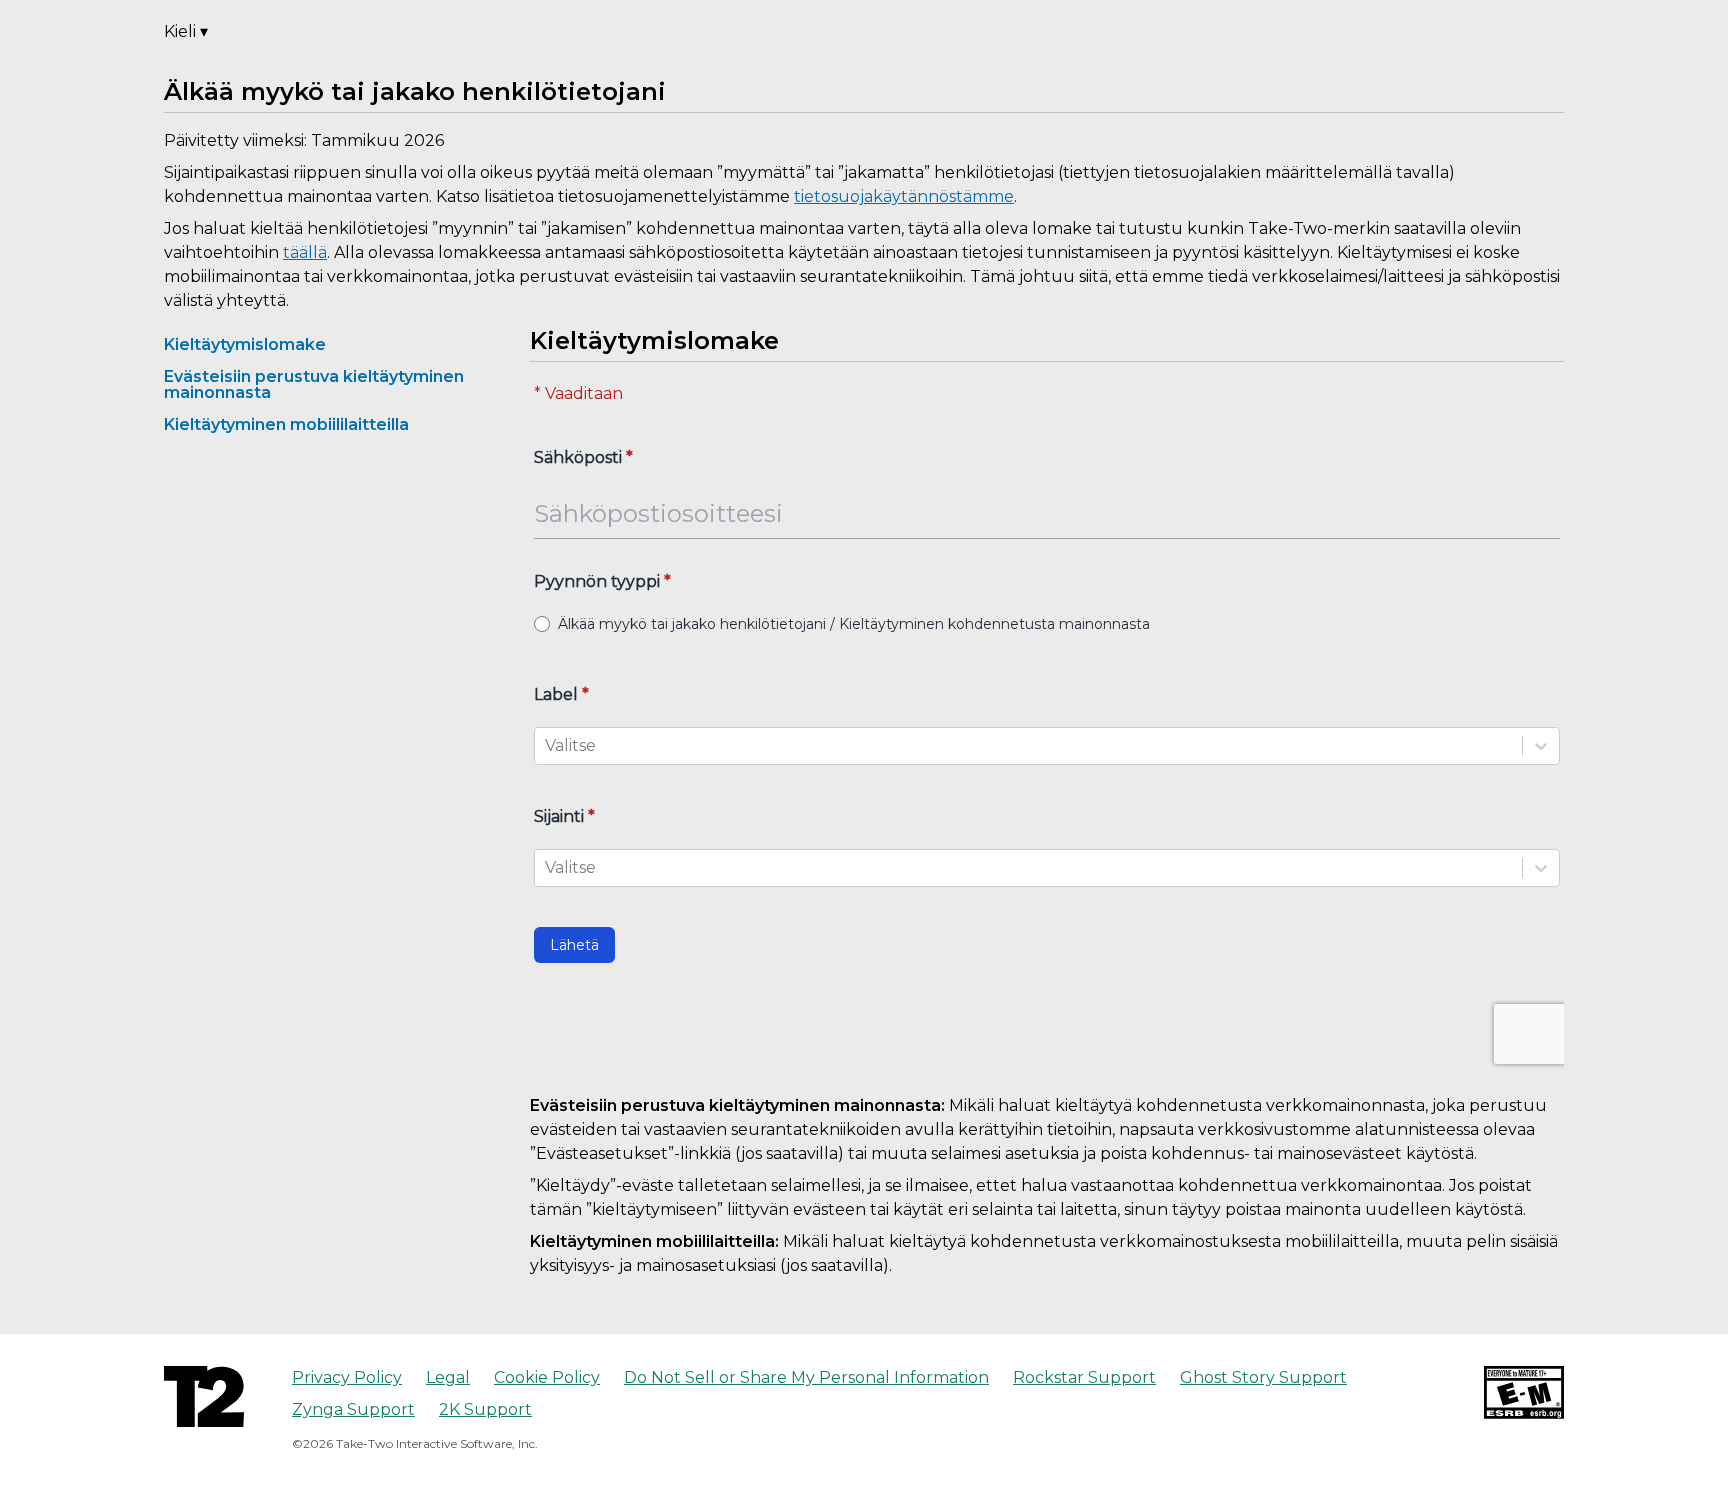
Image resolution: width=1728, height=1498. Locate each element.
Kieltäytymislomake (245, 344)
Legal (448, 1377)
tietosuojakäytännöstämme (904, 196)
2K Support (485, 1409)
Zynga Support (353, 1409)
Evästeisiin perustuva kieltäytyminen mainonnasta (314, 384)
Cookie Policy (547, 1377)
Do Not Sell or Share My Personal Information (806, 1377)
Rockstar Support (1084, 1377)
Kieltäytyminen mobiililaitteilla (286, 424)
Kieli (186, 31)
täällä (305, 252)
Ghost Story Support (1263, 1377)
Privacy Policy (347, 1377)
